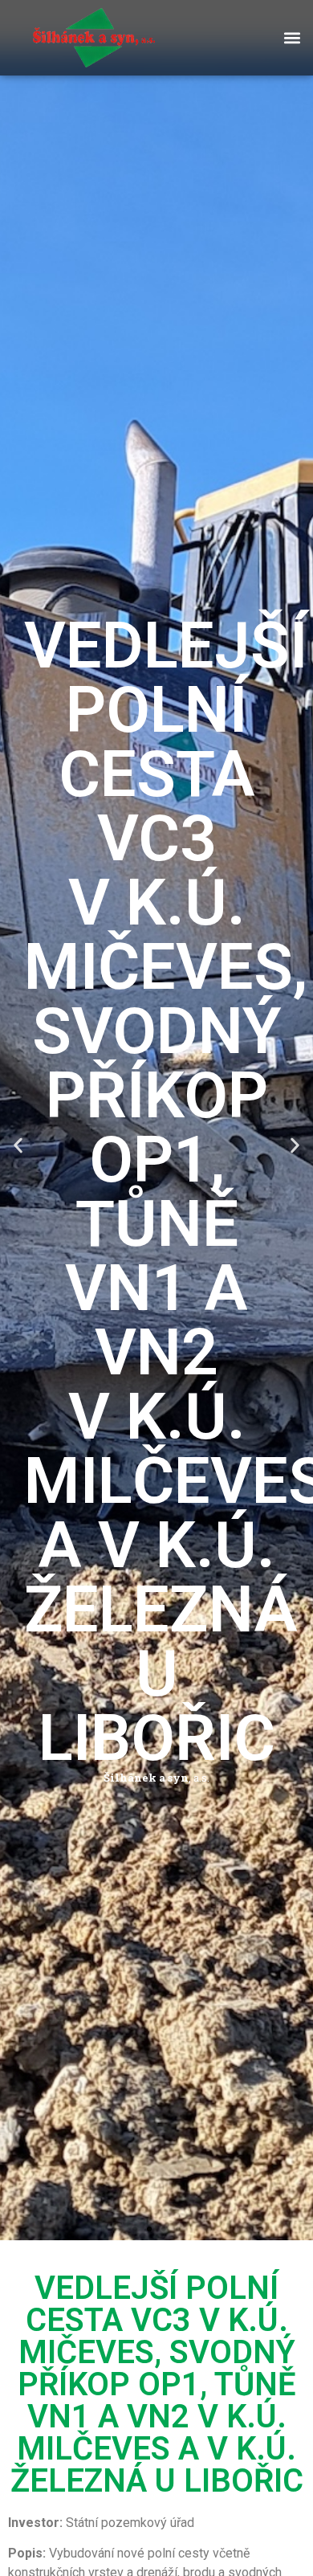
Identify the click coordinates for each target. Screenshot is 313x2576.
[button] (292, 37)
